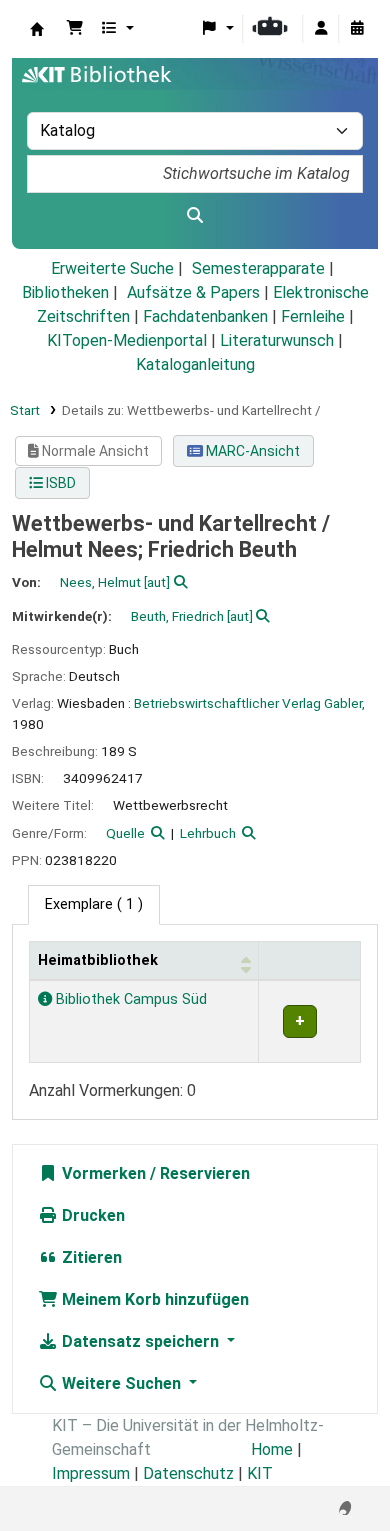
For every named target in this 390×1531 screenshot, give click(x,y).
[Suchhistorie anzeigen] (357, 29)
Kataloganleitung (195, 364)
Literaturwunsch (277, 340)
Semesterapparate (258, 268)
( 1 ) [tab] (94, 904)
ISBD (59, 483)
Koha (37, 29)
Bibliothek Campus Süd (129, 999)
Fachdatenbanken (205, 316)
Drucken (91, 1215)
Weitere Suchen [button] (121, 1383)
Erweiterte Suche (112, 268)
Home (272, 1449)
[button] (75, 29)
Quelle (125, 833)
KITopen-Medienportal (127, 340)
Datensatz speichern (140, 1341)
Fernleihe (313, 316)
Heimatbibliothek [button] (98, 960)
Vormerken (102, 1173)
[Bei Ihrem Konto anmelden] (321, 29)
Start (25, 410)
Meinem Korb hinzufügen (153, 1299)
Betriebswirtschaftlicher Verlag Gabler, (249, 703)
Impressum (91, 1473)
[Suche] (195, 216)
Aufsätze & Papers (193, 292)
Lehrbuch (208, 833)
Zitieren (90, 1257)
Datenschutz (188, 1473)
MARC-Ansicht (251, 451)
